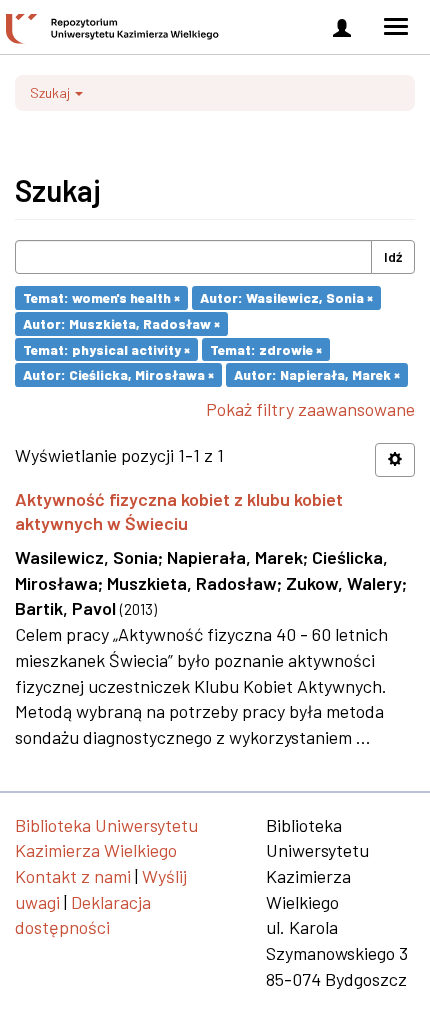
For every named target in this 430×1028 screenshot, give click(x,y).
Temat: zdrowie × (266, 348)
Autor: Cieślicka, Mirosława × (118, 374)
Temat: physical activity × (106, 348)
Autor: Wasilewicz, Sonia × (286, 297)
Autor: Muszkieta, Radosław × (121, 323)
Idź (393, 256)
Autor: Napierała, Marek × (317, 374)
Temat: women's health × (101, 297)
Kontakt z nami (73, 876)
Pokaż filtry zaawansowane (310, 409)
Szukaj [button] (51, 92)
